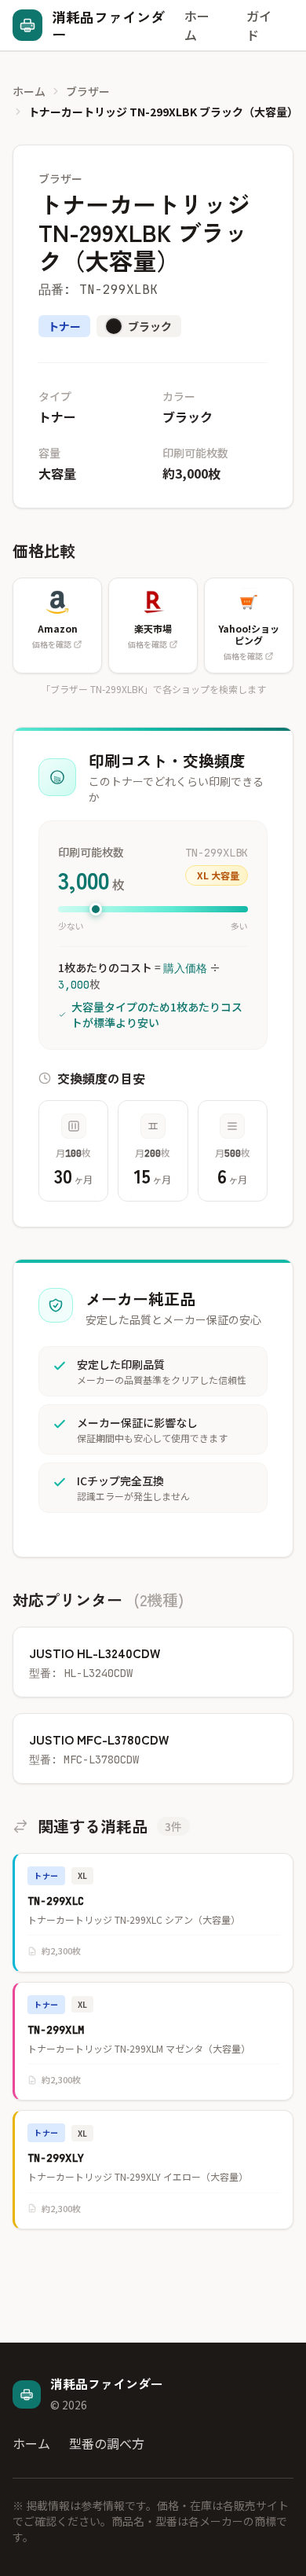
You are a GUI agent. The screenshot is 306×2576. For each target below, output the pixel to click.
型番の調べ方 (107, 2443)
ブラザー (88, 91)
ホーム (197, 25)
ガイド (259, 25)
